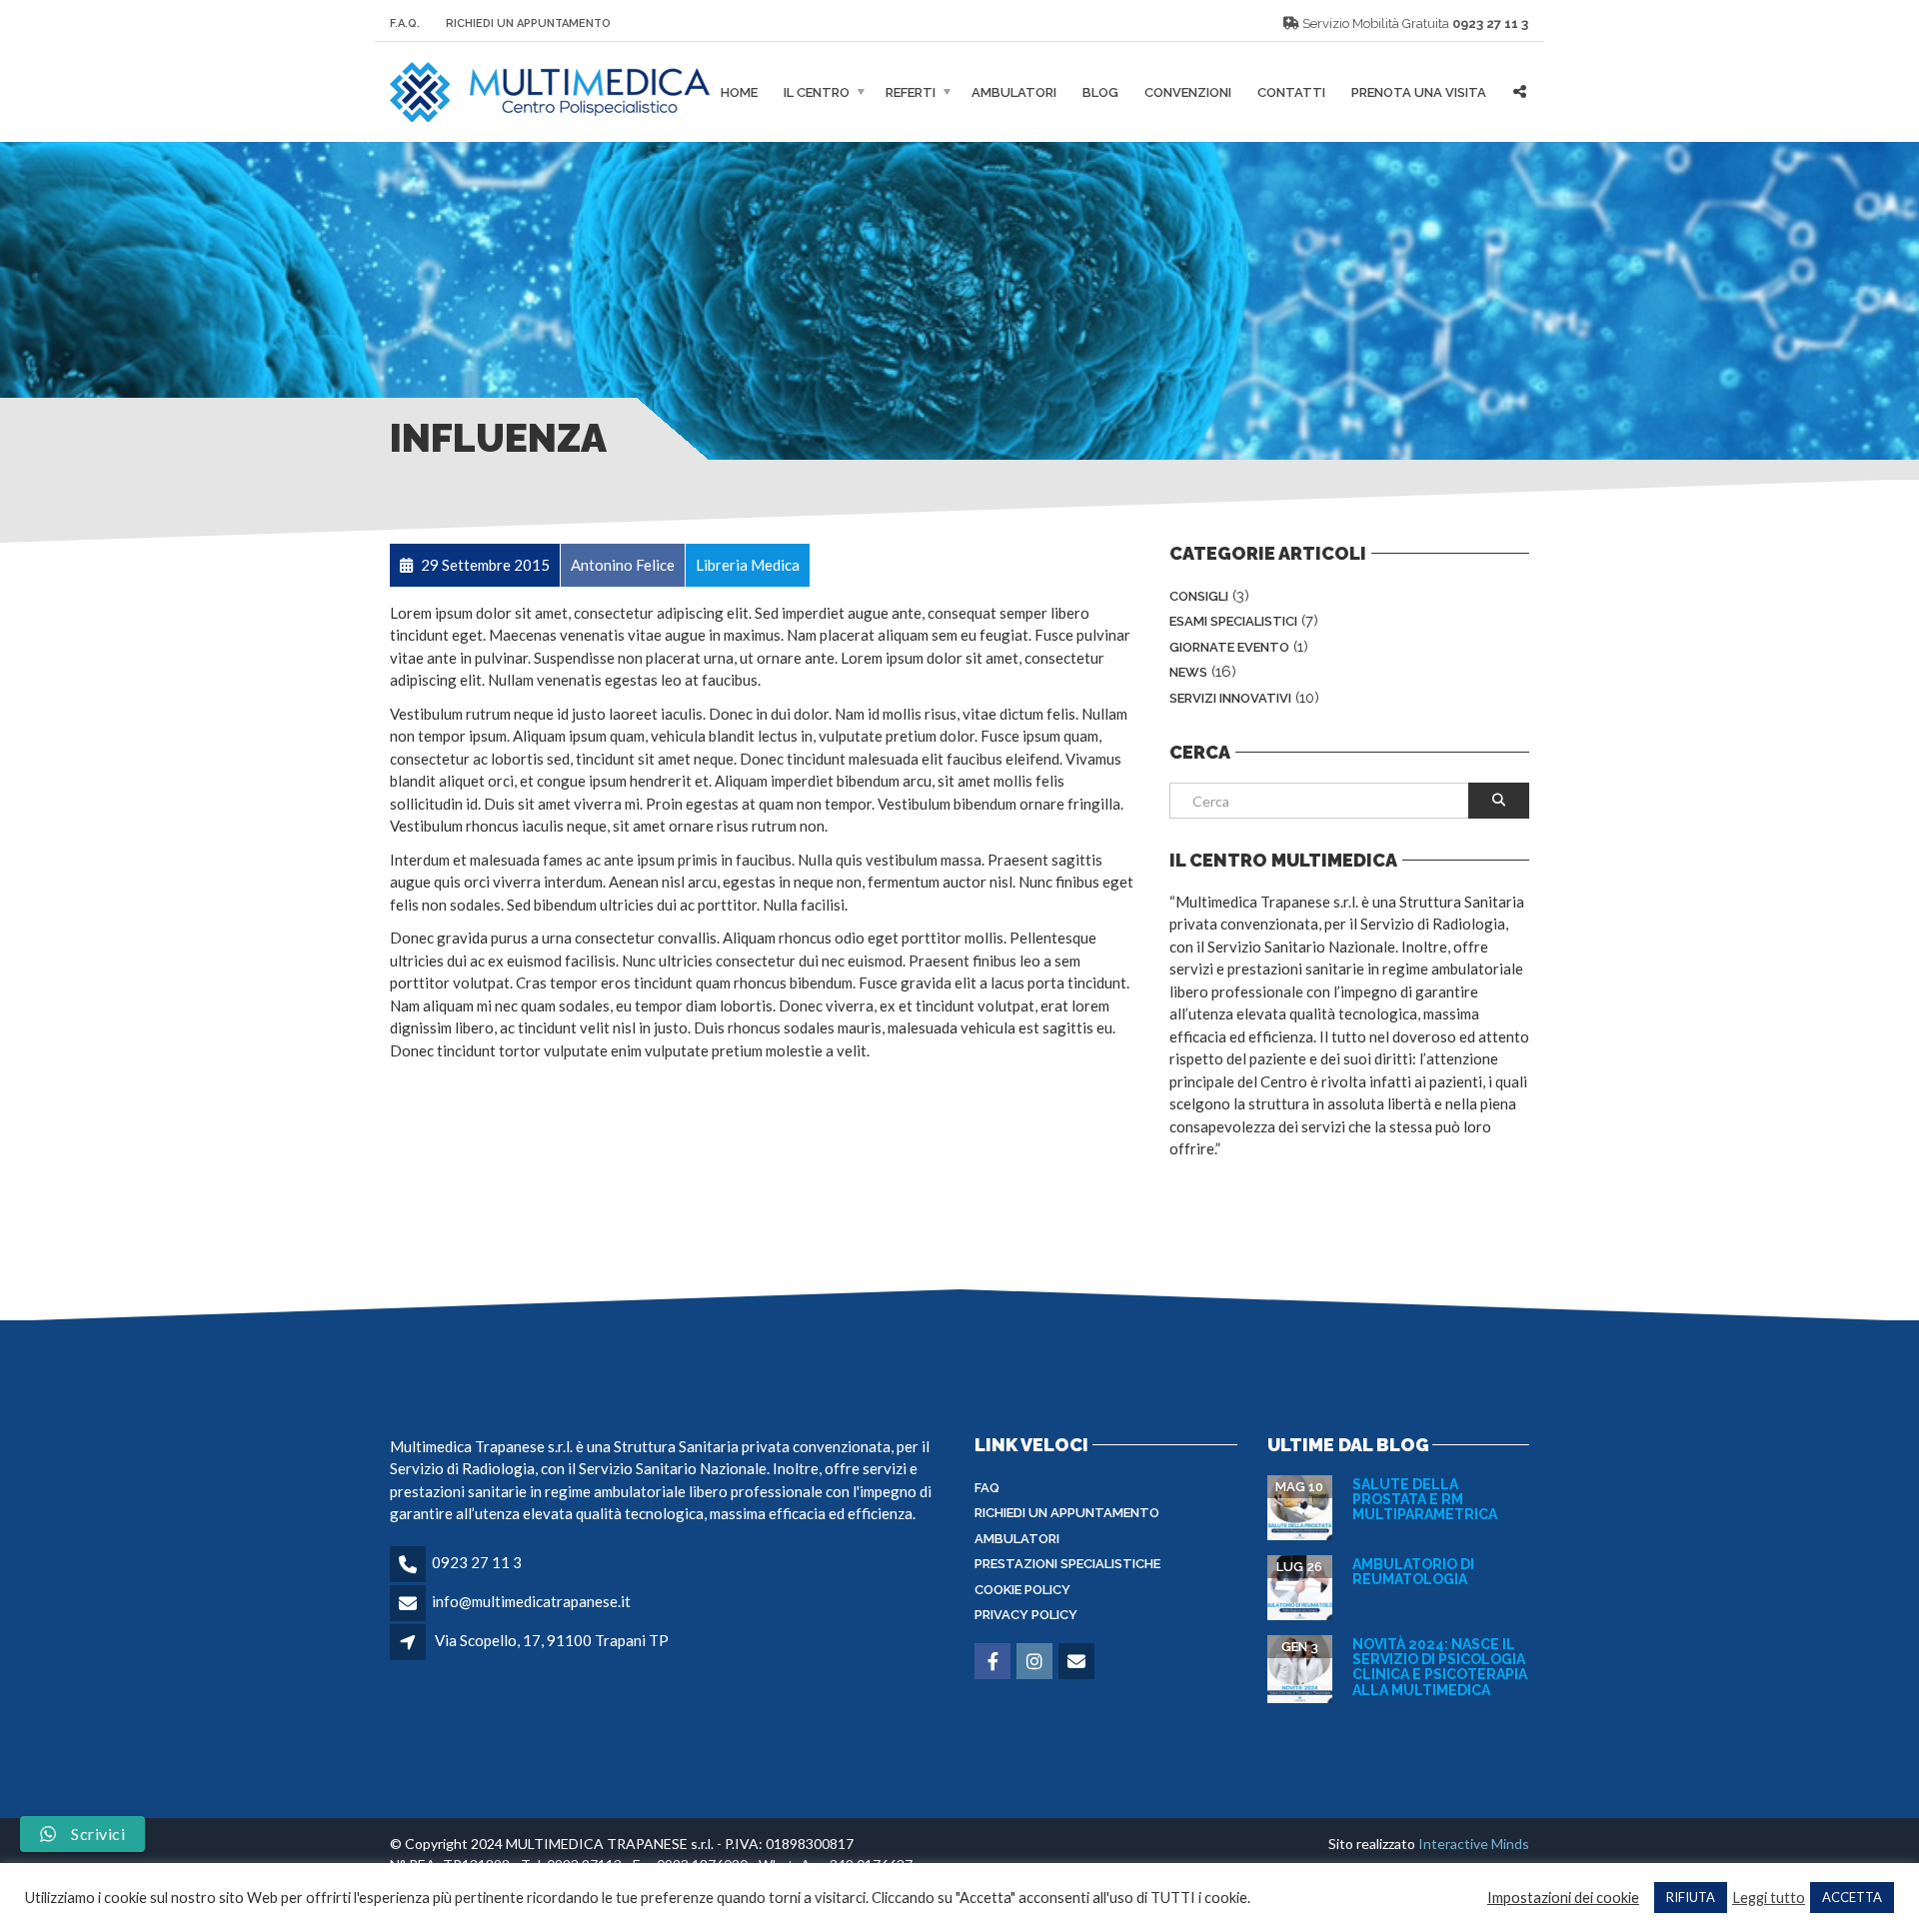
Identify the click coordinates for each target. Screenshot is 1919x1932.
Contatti (1291, 92)
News (1188, 672)
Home (739, 92)
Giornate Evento (1229, 647)
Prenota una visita (1419, 92)
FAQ (987, 1488)
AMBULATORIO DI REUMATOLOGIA (1413, 1572)
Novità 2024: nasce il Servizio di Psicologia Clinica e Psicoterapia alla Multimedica (1440, 1667)
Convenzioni (1188, 92)
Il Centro (817, 92)
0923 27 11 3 (1490, 23)
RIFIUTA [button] (1691, 1897)
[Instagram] (1036, 1662)
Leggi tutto (1769, 1898)
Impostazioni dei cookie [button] (1563, 1898)
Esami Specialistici (1233, 621)
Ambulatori (1014, 92)
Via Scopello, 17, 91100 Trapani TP (552, 1640)
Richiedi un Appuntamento (528, 23)
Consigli (1199, 596)
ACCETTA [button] (1852, 1897)
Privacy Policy (1026, 1615)
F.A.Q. (405, 23)
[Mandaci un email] (1078, 1662)
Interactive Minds (1474, 1844)
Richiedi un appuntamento (1067, 1513)
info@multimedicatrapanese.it (531, 1601)
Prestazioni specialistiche (1067, 1564)
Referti (911, 92)
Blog (1100, 92)
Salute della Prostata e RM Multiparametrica (1425, 1500)
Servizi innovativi (1230, 698)
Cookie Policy (1022, 1590)
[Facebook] (994, 1662)
